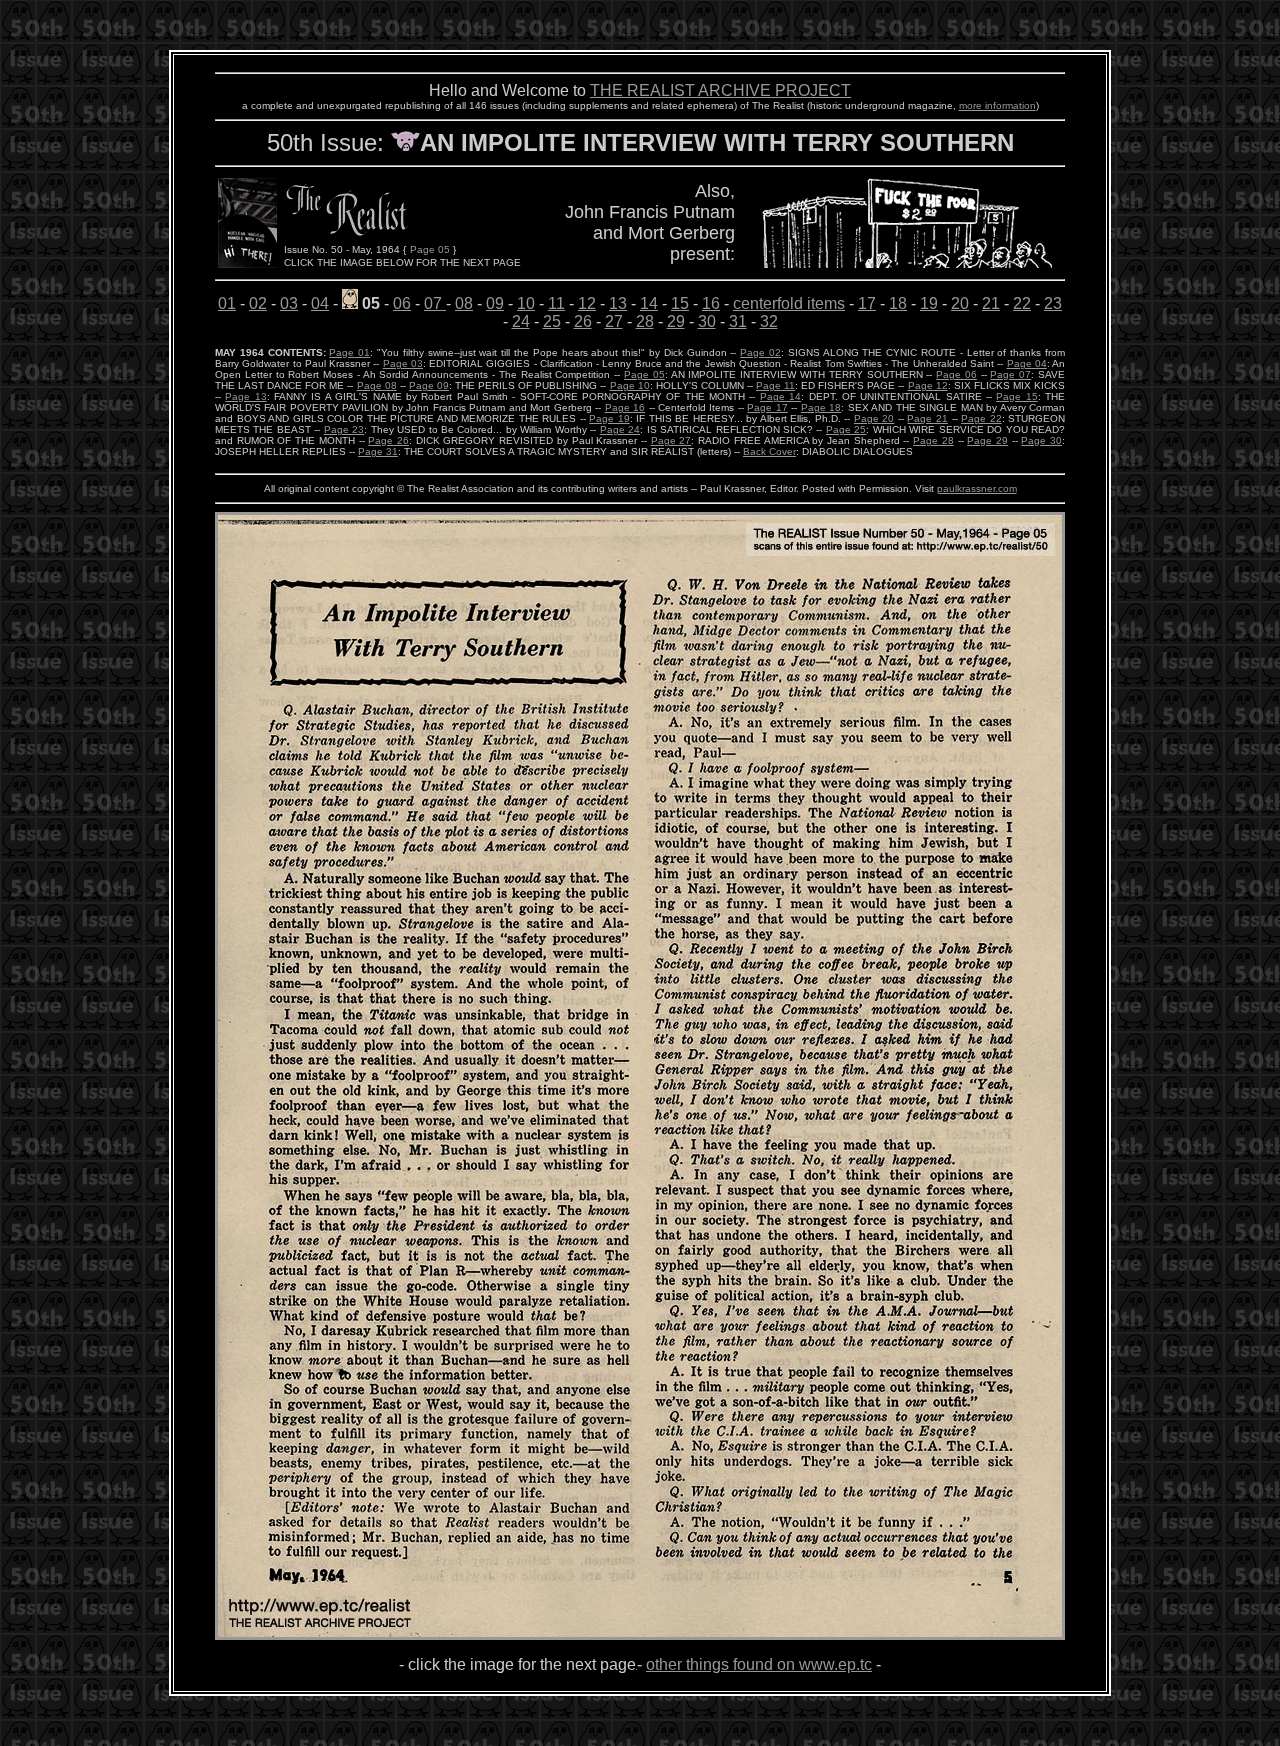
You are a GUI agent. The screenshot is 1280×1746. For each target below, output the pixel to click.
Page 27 (671, 440)
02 (258, 303)
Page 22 (981, 418)
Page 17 (767, 407)
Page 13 (245, 396)
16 (711, 303)
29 (676, 321)
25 (552, 321)
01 (227, 303)
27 (614, 321)
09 (495, 303)
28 (645, 321)
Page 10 (630, 385)
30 (707, 321)
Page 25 (846, 429)
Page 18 (821, 407)
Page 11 (775, 385)
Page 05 (644, 374)
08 (464, 303)
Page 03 (403, 363)
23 (1053, 303)
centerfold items (789, 303)
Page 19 (609, 418)
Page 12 (928, 385)
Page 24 (620, 429)
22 (1022, 303)
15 (680, 303)
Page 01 (349, 352)
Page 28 (933, 440)
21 (991, 303)
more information (997, 105)
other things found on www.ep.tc (759, 1664)
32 (769, 321)
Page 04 (1027, 363)
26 (583, 321)
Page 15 (1016, 396)
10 (526, 303)
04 (320, 303)
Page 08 (377, 385)
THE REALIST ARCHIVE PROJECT (720, 90)
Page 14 (780, 396)
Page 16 (625, 407)
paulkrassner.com (977, 488)
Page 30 (1041, 440)
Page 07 (1010, 374)
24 (521, 321)
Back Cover (769, 451)
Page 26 (388, 440)
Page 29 (987, 440)
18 (898, 303)
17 (867, 303)
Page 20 (874, 418)
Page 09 (429, 385)
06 (402, 303)
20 (960, 303)
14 (649, 303)
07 (433, 303)
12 (587, 303)
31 (738, 321)
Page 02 (760, 352)
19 (929, 303)
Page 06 (956, 374)
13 (618, 303)
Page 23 (344, 429)
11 (556, 303)
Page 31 (378, 451)
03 (289, 303)
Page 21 (927, 418)
